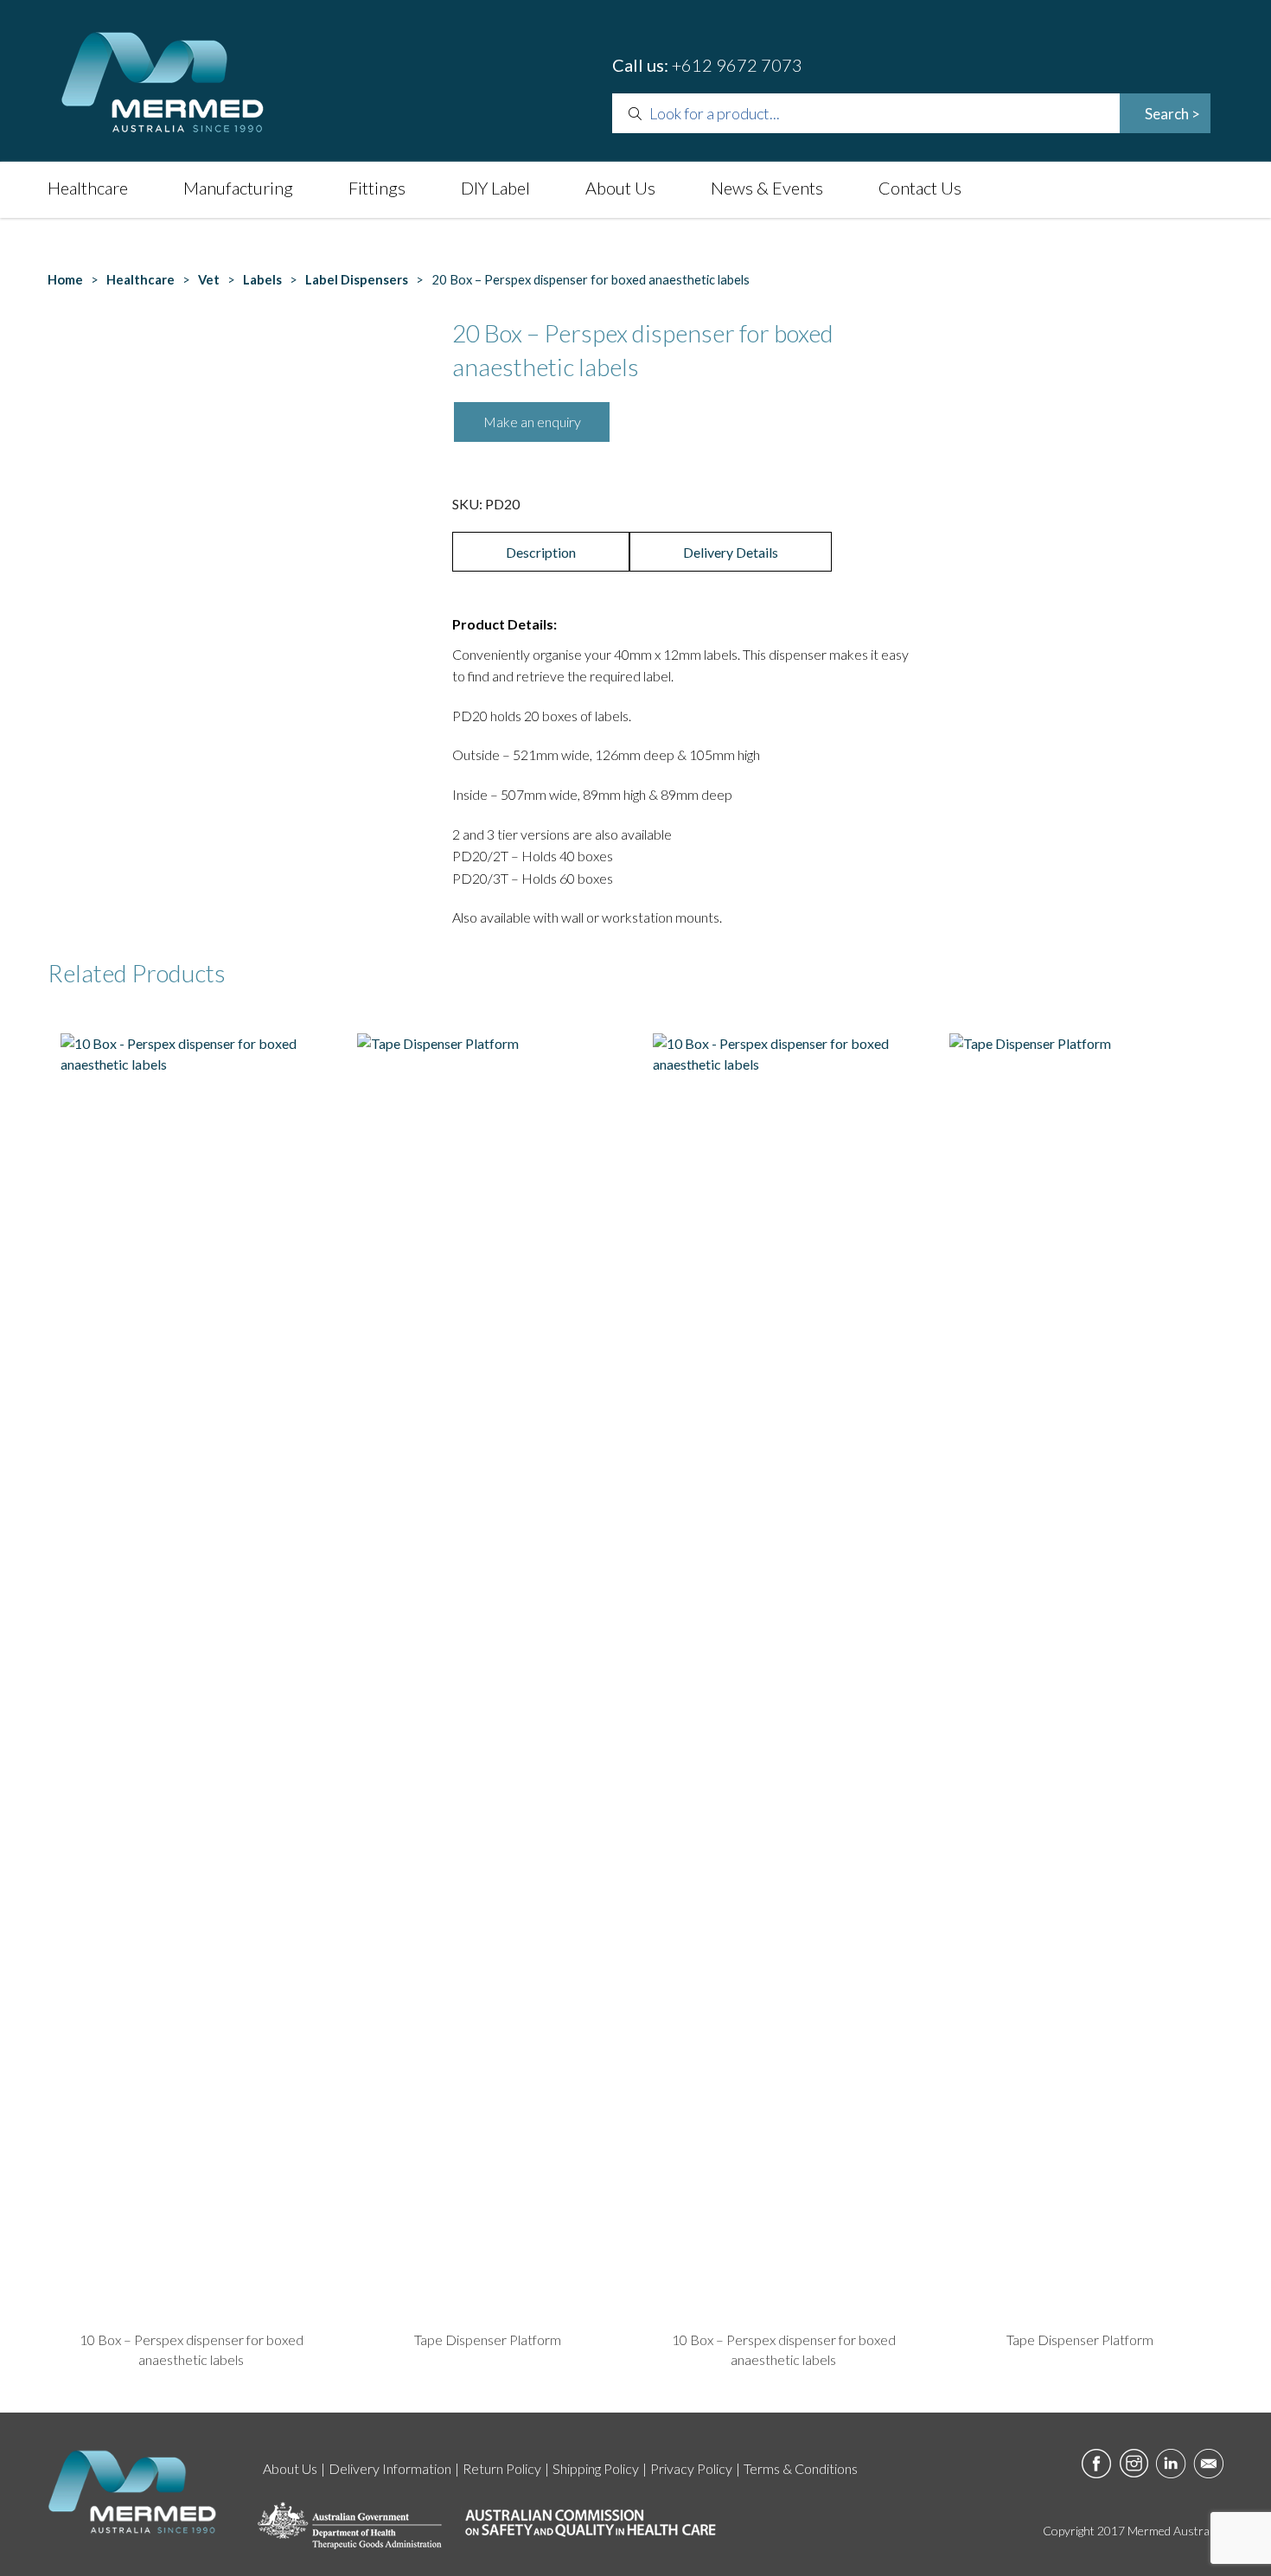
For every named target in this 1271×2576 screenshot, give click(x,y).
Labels (262, 279)
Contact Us (920, 188)
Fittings (377, 188)
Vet (209, 279)
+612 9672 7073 (737, 65)
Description (541, 552)
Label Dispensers (357, 279)
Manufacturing (238, 188)
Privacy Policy (691, 2468)
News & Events (767, 188)
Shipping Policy (596, 2468)
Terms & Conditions (801, 2468)
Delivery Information (390, 2468)
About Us (620, 188)
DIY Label (495, 188)
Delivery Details (731, 552)
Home (65, 279)
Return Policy (502, 2468)
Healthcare (88, 188)
